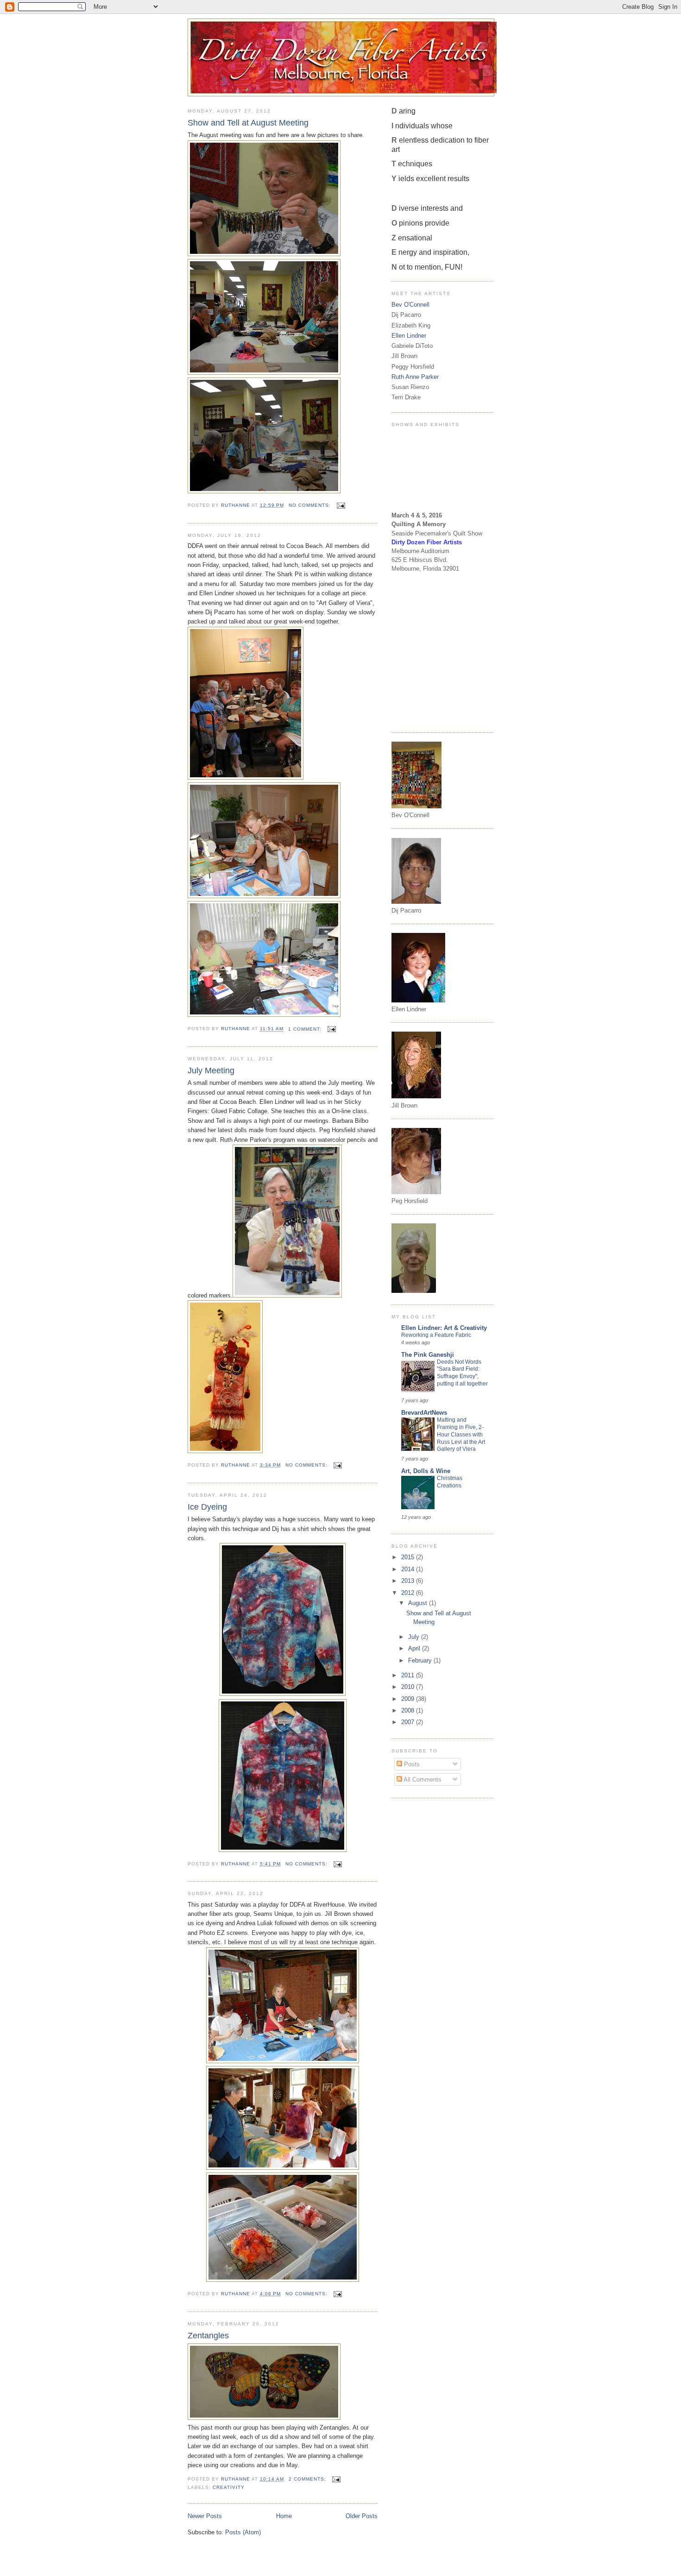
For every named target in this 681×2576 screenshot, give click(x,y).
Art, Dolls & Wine (426, 1471)
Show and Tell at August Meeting (248, 123)
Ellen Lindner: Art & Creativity (444, 1328)
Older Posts (362, 2516)
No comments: (311, 505)
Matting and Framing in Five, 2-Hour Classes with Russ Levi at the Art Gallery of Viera (461, 1434)
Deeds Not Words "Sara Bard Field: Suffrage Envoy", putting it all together (462, 1373)
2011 (409, 1675)
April (415, 1648)
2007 (409, 1722)
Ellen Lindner (409, 336)
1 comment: (306, 1029)
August (419, 1603)
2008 (409, 1710)
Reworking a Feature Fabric (436, 1335)
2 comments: (308, 2479)
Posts (411, 1764)
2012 (409, 1593)
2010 (409, 1687)
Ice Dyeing (207, 1507)
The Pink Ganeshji (428, 1355)
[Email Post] (341, 505)
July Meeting (211, 1071)
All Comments (422, 1779)
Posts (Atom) (243, 2532)
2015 (409, 1557)
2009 (409, 1699)
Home (284, 2516)
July (415, 1637)
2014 (409, 1569)
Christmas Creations (450, 1482)
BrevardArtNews (424, 1413)
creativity (229, 2487)
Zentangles (208, 2336)
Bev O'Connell (410, 305)
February (421, 1660)
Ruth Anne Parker (415, 377)
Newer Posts (205, 2516)
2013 (409, 1581)
